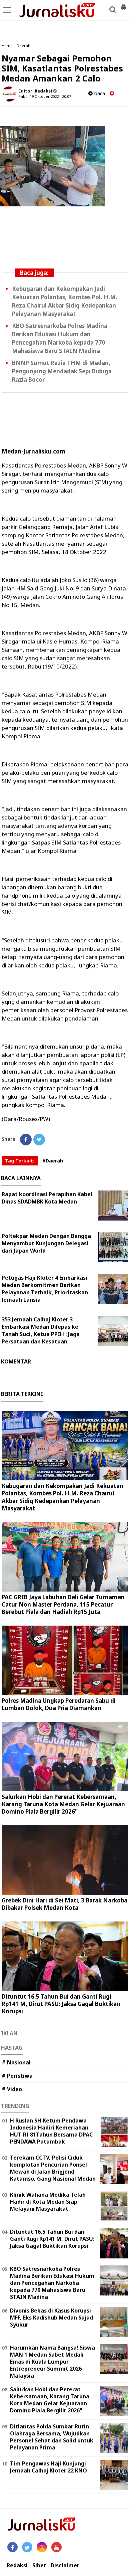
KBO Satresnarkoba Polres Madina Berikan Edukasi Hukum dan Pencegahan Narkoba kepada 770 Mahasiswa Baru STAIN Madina (52, 2283)
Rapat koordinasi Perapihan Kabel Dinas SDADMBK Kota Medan (47, 1198)
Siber (39, 2565)
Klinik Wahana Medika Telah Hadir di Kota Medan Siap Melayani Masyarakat (48, 2202)
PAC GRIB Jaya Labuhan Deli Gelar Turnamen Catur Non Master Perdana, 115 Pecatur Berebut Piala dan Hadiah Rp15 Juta (63, 1604)
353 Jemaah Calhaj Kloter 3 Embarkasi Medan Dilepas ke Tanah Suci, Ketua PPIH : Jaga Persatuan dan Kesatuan (41, 1330)
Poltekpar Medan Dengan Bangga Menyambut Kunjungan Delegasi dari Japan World (46, 1243)
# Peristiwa (17, 2076)
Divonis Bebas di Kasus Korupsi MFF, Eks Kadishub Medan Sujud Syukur (51, 2318)
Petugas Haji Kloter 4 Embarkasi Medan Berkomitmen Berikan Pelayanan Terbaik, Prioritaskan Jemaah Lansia (45, 1289)
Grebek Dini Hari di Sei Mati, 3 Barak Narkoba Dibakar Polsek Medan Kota (64, 1904)
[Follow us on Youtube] (56, 2547)
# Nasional (16, 2062)
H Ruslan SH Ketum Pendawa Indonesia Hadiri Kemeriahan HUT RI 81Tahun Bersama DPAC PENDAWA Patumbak (51, 2131)
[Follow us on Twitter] (27, 2547)
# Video (12, 2089)
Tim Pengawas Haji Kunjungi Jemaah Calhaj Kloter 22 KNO (48, 2467)
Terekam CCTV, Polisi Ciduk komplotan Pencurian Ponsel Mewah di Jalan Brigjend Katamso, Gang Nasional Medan (53, 2168)
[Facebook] (26, 1140)
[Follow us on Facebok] (12, 2547)
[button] (123, 5)
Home (7, 46)
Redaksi (17, 2565)
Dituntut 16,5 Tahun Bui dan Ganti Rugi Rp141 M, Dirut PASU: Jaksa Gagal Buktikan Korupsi (61, 2004)
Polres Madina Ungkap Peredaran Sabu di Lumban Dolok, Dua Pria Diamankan (59, 1704)
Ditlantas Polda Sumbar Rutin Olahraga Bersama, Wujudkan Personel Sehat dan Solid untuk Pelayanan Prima (52, 2437)
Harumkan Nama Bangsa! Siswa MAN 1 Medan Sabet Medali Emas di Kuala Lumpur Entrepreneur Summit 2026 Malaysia (52, 2361)
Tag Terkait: (20, 1161)
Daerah (23, 46)
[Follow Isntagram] (42, 2547)
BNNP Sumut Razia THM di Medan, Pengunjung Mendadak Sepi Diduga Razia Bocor (62, 371)
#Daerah (53, 1161)
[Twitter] (39, 1140)
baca (99, 93)
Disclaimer (65, 2565)
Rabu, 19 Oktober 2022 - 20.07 (45, 96)
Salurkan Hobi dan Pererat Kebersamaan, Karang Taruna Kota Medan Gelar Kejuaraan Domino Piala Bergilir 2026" (63, 1804)
